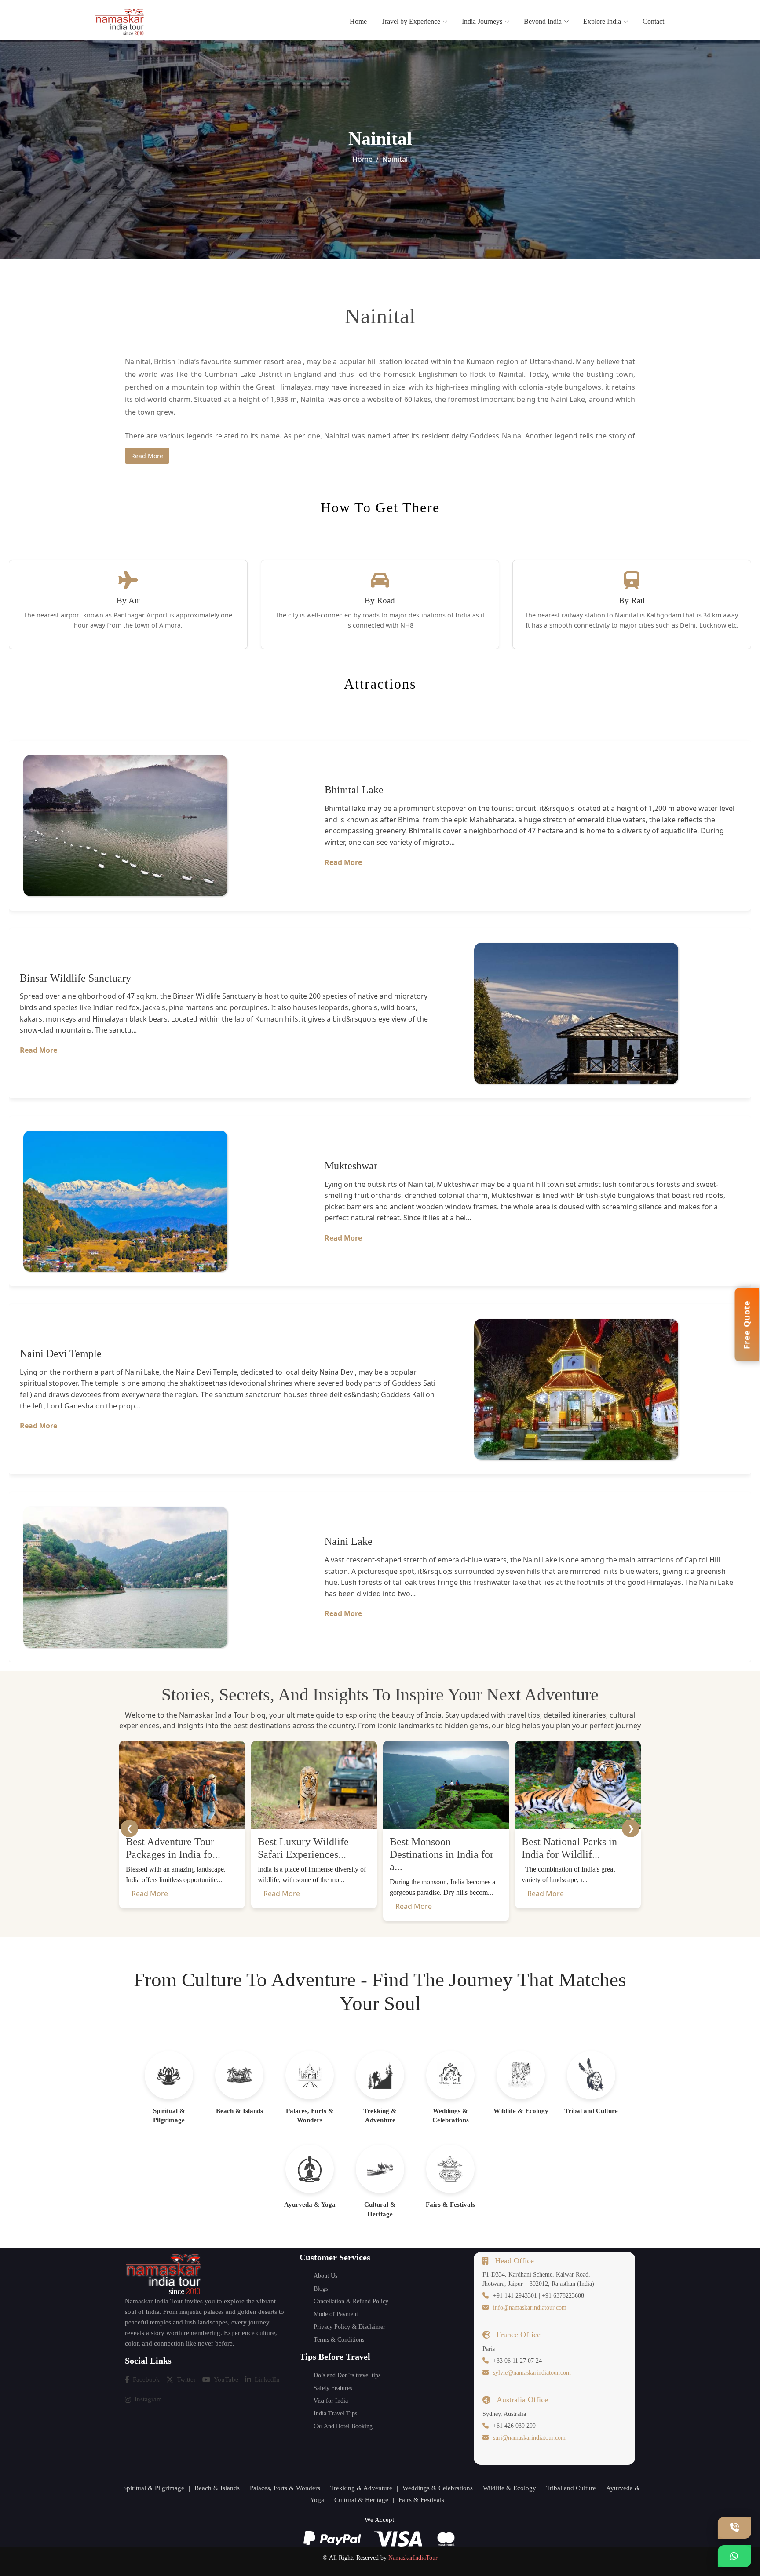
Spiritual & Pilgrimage (154, 2488)
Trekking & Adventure (361, 2488)
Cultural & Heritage (361, 2500)
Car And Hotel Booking (343, 2426)
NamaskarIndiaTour (413, 2558)
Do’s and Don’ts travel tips (347, 2375)
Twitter (186, 2379)
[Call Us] (734, 2528)
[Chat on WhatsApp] (734, 2556)
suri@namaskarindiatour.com (529, 2438)
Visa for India (331, 2401)
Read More (147, 456)
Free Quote (747, 1325)
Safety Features (333, 2388)
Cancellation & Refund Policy (351, 2301)
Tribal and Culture (571, 2488)
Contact (653, 21)
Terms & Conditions (339, 2340)
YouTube (226, 2379)
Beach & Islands (217, 2488)
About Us (325, 2276)
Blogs (321, 2289)
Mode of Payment (336, 2314)
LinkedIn (267, 2379)
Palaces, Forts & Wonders (285, 2488)
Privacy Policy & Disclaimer (349, 2327)
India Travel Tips (335, 2414)
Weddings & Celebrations (438, 2488)
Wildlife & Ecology (510, 2488)
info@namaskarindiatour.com (530, 2308)
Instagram (148, 2399)
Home (358, 21)
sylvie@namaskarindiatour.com (532, 2373)
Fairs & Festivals (421, 2500)
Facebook (146, 2379)
